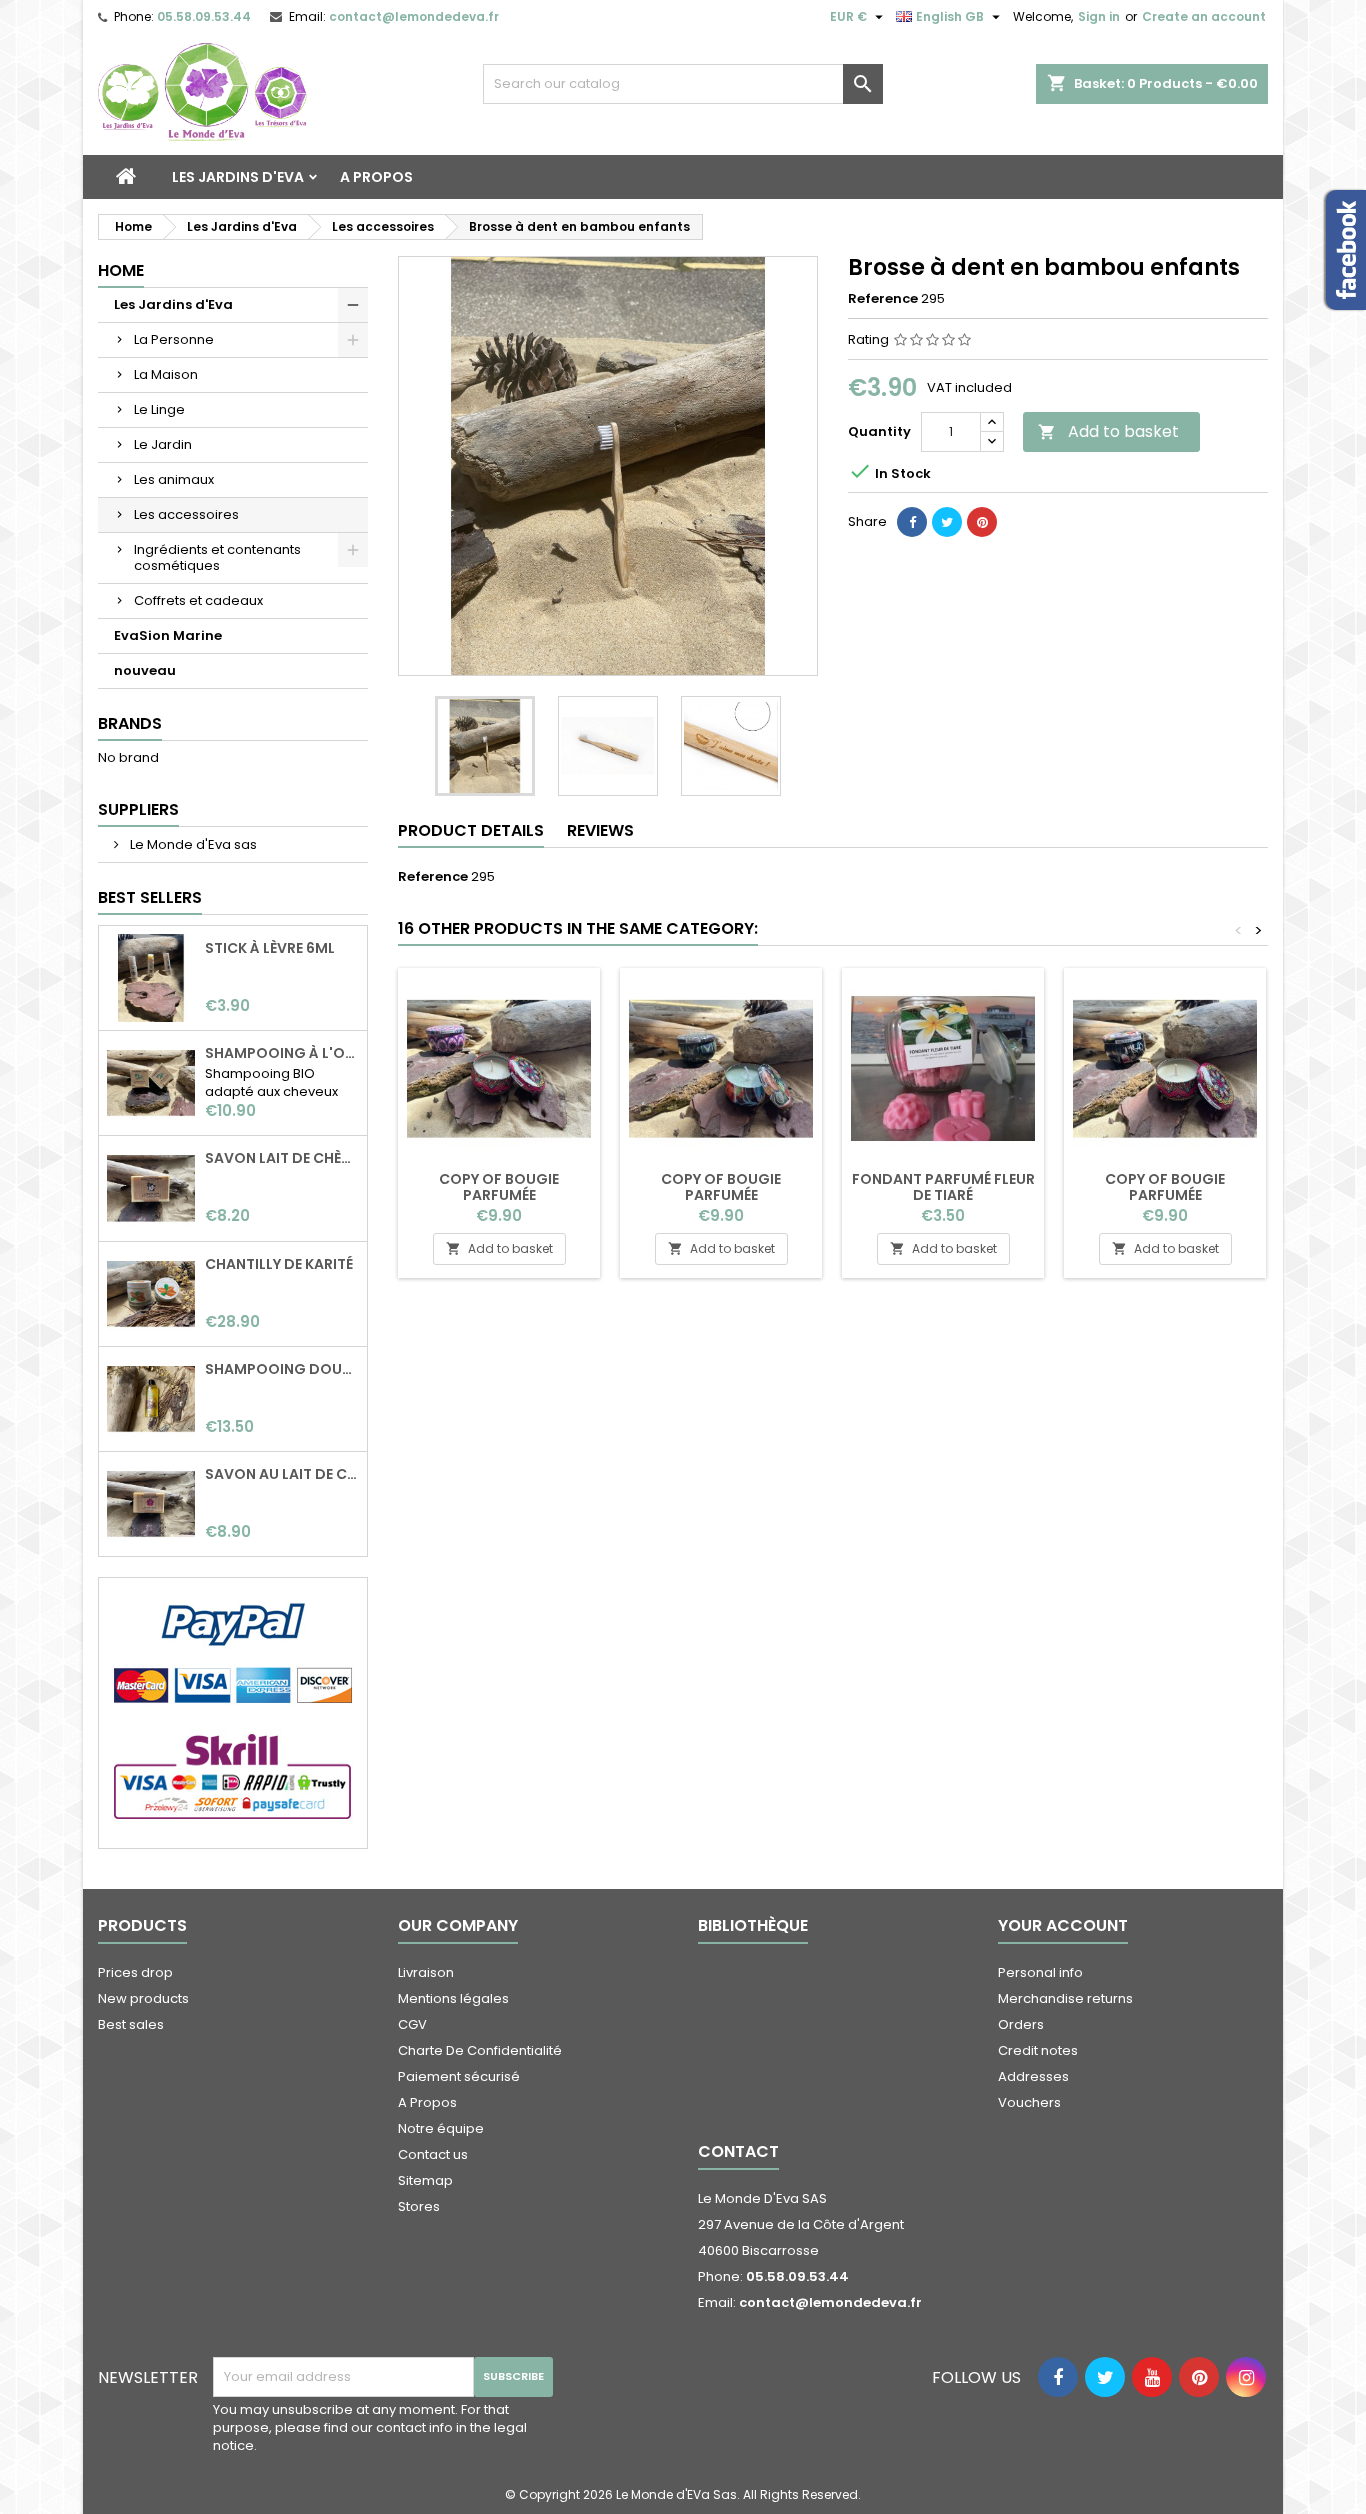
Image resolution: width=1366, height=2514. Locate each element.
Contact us (433, 2154)
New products (143, 1998)
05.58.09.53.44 (204, 16)
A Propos (376, 177)
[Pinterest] (982, 522)
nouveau (145, 670)
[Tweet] (947, 522)
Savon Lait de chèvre (282, 1158)
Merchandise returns (1065, 1998)
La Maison (166, 374)
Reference (883, 299)
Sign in (1099, 16)
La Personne (174, 339)
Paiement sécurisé (459, 2076)
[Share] (912, 522)
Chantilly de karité (279, 1264)
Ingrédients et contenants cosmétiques (217, 557)
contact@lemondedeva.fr (414, 16)
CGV (412, 2024)
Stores (419, 2206)
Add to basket (1108, 431)
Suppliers (138, 809)
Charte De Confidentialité (480, 2050)
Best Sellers (150, 897)
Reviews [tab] (600, 830)
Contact (738, 2151)
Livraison (426, 1972)
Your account (1063, 1925)
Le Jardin (163, 444)
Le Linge (159, 409)
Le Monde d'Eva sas (192, 844)
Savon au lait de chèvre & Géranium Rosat (282, 1474)
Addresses (1033, 2076)
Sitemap (425, 2180)
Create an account (1204, 16)
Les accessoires (186, 514)
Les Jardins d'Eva (238, 177)
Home (121, 270)
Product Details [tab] (471, 830)
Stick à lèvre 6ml (270, 948)
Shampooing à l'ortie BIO (282, 1053)
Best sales (131, 2024)
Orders (1021, 2024)
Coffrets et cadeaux (198, 600)
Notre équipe (441, 2128)
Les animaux (174, 479)
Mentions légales (453, 1998)
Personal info (1040, 1972)
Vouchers (1029, 2102)
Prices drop (135, 1972)
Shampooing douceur (282, 1369)
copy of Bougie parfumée (499, 1187)
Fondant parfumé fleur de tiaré (943, 1187)
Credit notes (1038, 2050)
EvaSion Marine (168, 635)
